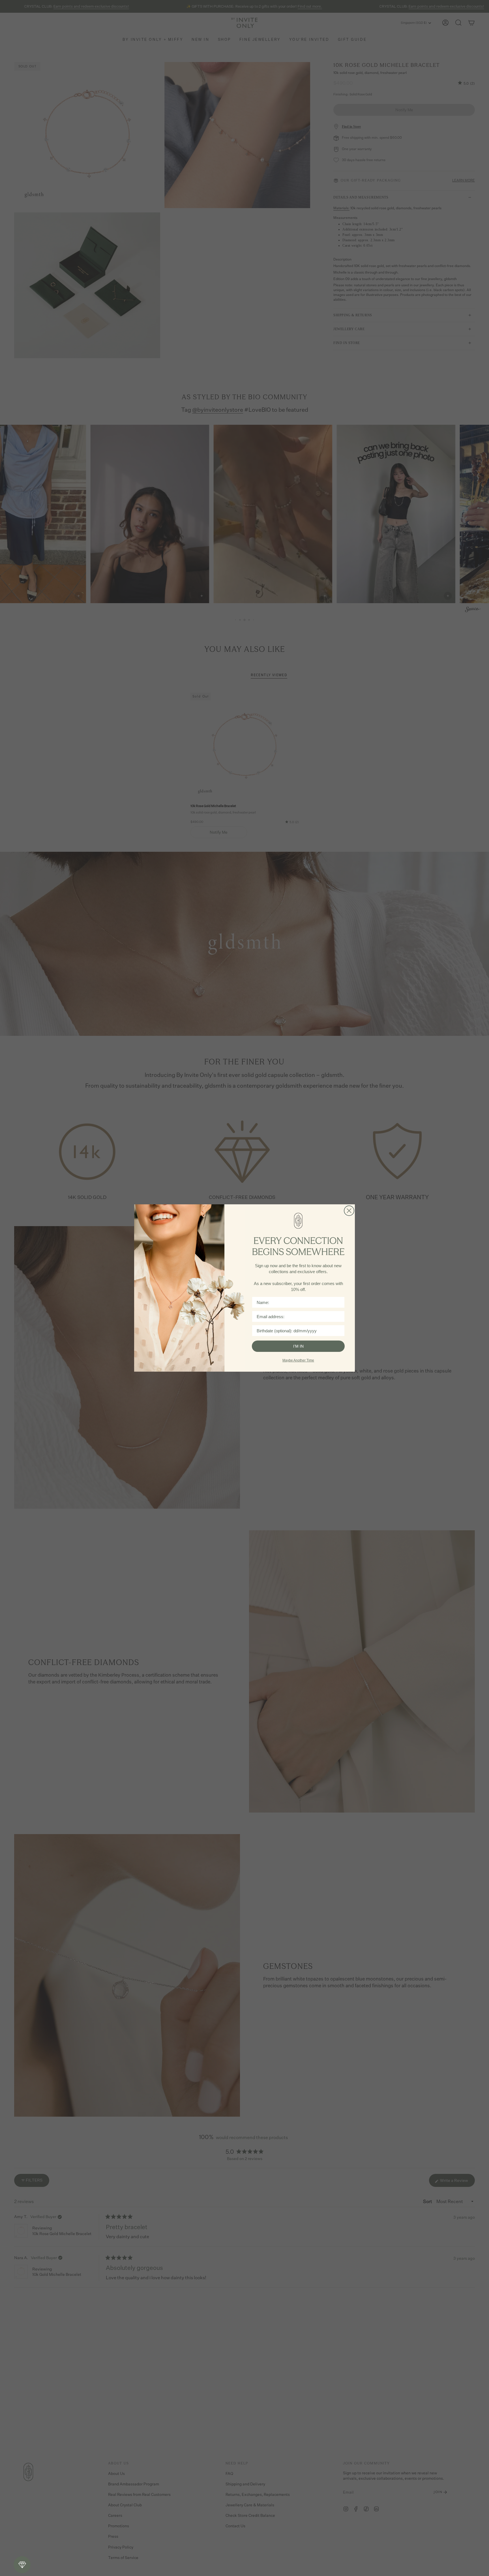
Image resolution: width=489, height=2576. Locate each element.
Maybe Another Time (298, 1360)
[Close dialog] (349, 1211)
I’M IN (298, 1346)
